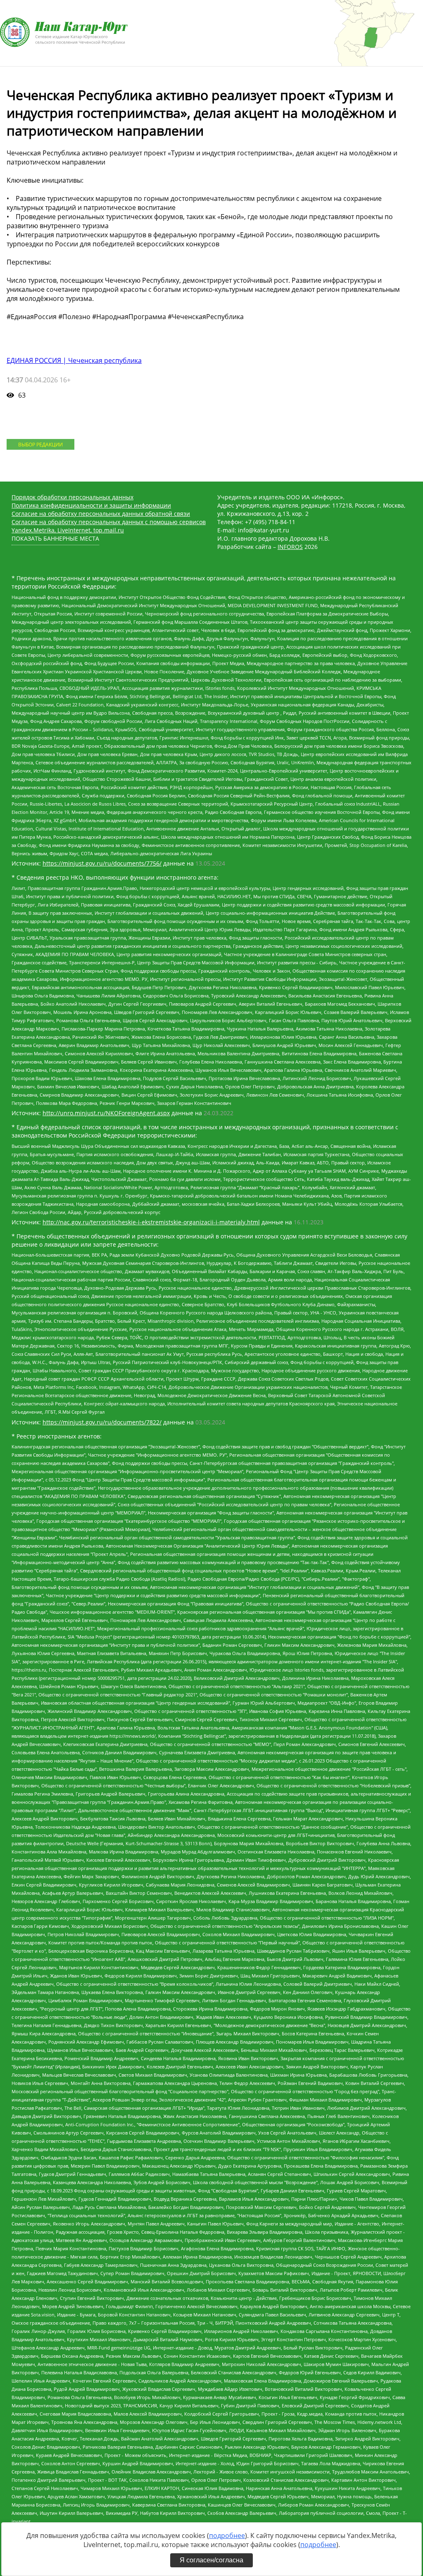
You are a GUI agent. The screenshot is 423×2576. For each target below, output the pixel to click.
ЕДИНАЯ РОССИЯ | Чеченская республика (74, 360)
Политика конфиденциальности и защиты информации (91, 505)
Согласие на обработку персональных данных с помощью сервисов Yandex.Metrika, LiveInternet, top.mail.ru (109, 526)
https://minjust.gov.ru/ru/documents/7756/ (102, 863)
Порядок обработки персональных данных (72, 497)
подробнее (227, 2535)
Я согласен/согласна (211, 2560)
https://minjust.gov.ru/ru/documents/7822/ (102, 1422)
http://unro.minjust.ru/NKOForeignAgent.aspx (106, 1113)
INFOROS (290, 547)
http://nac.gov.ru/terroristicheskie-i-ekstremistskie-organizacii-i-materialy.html (151, 1222)
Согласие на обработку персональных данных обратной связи (101, 514)
